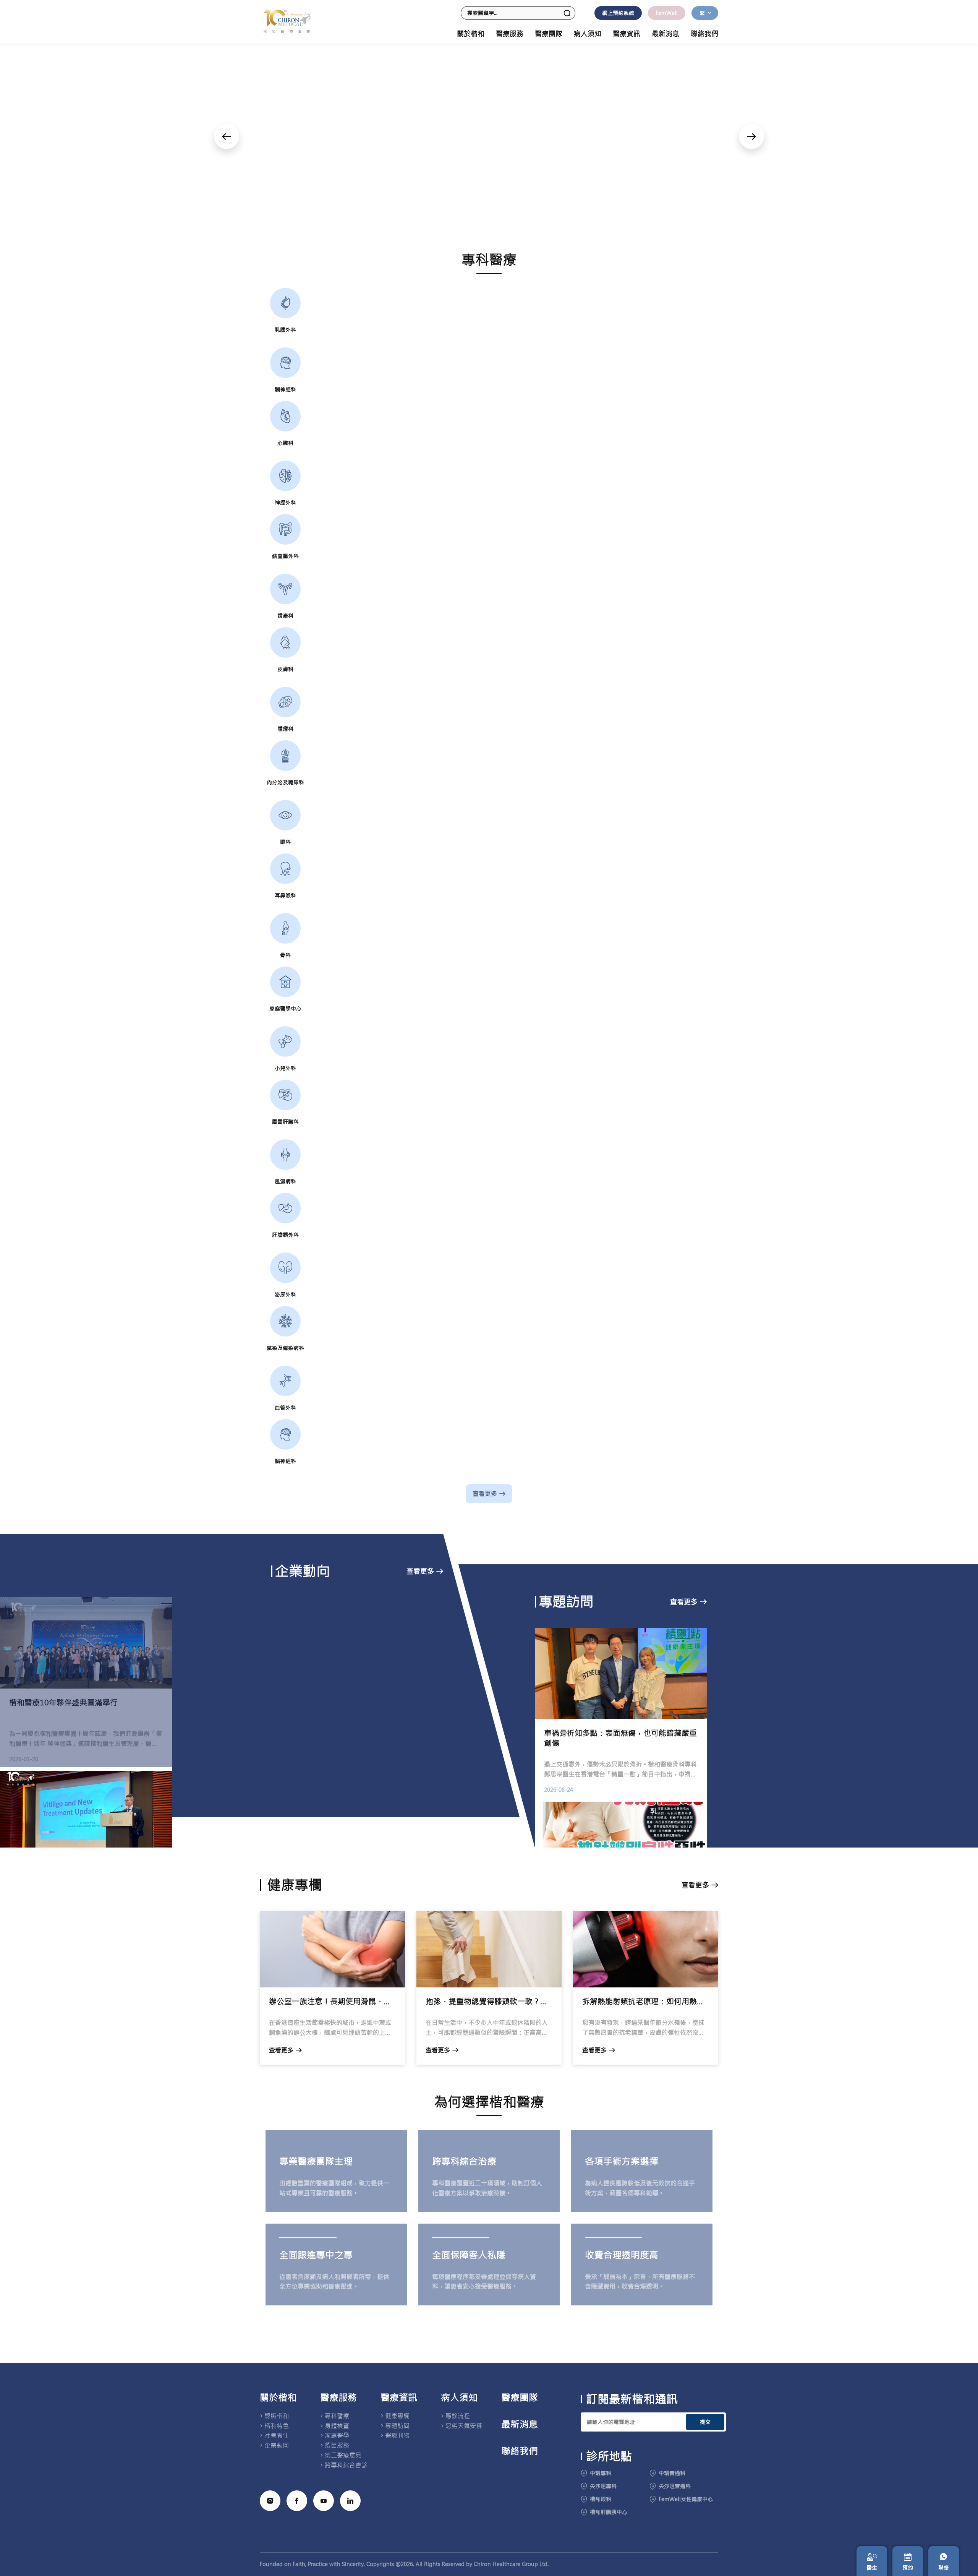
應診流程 (458, 2416)
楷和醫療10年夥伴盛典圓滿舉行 (63, 1702)
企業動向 (277, 2445)
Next (751, 136)
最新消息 (665, 34)
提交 (705, 2422)
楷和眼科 (601, 2499)
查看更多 (485, 1494)
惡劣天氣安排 (464, 2426)
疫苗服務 (337, 2445)
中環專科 (601, 2473)
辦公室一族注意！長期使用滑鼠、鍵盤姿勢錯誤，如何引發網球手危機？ (332, 2001)
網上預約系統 (618, 13)
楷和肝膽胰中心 (609, 2512)
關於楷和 (278, 2398)
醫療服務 (338, 2398)
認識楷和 (277, 2416)
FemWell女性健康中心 (686, 2499)
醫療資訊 (399, 2398)
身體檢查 (337, 2426)
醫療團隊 (549, 34)
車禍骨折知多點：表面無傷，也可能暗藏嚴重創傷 (620, 1738)
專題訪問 (397, 2426)
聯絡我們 (704, 34)
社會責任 (277, 2435)
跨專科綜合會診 (346, 2465)
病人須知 (459, 2398)
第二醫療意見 (343, 2455)
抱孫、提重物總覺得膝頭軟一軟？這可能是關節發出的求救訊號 (489, 2001)
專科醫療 (337, 2416)
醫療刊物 (397, 2435)
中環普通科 (672, 2473)
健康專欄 (397, 2416)
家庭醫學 (337, 2435)
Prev (227, 136)
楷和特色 (277, 2426)
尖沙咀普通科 (675, 2486)
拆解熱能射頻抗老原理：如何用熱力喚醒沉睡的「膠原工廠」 (646, 2001)
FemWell (667, 13)
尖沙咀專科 (603, 2486)
